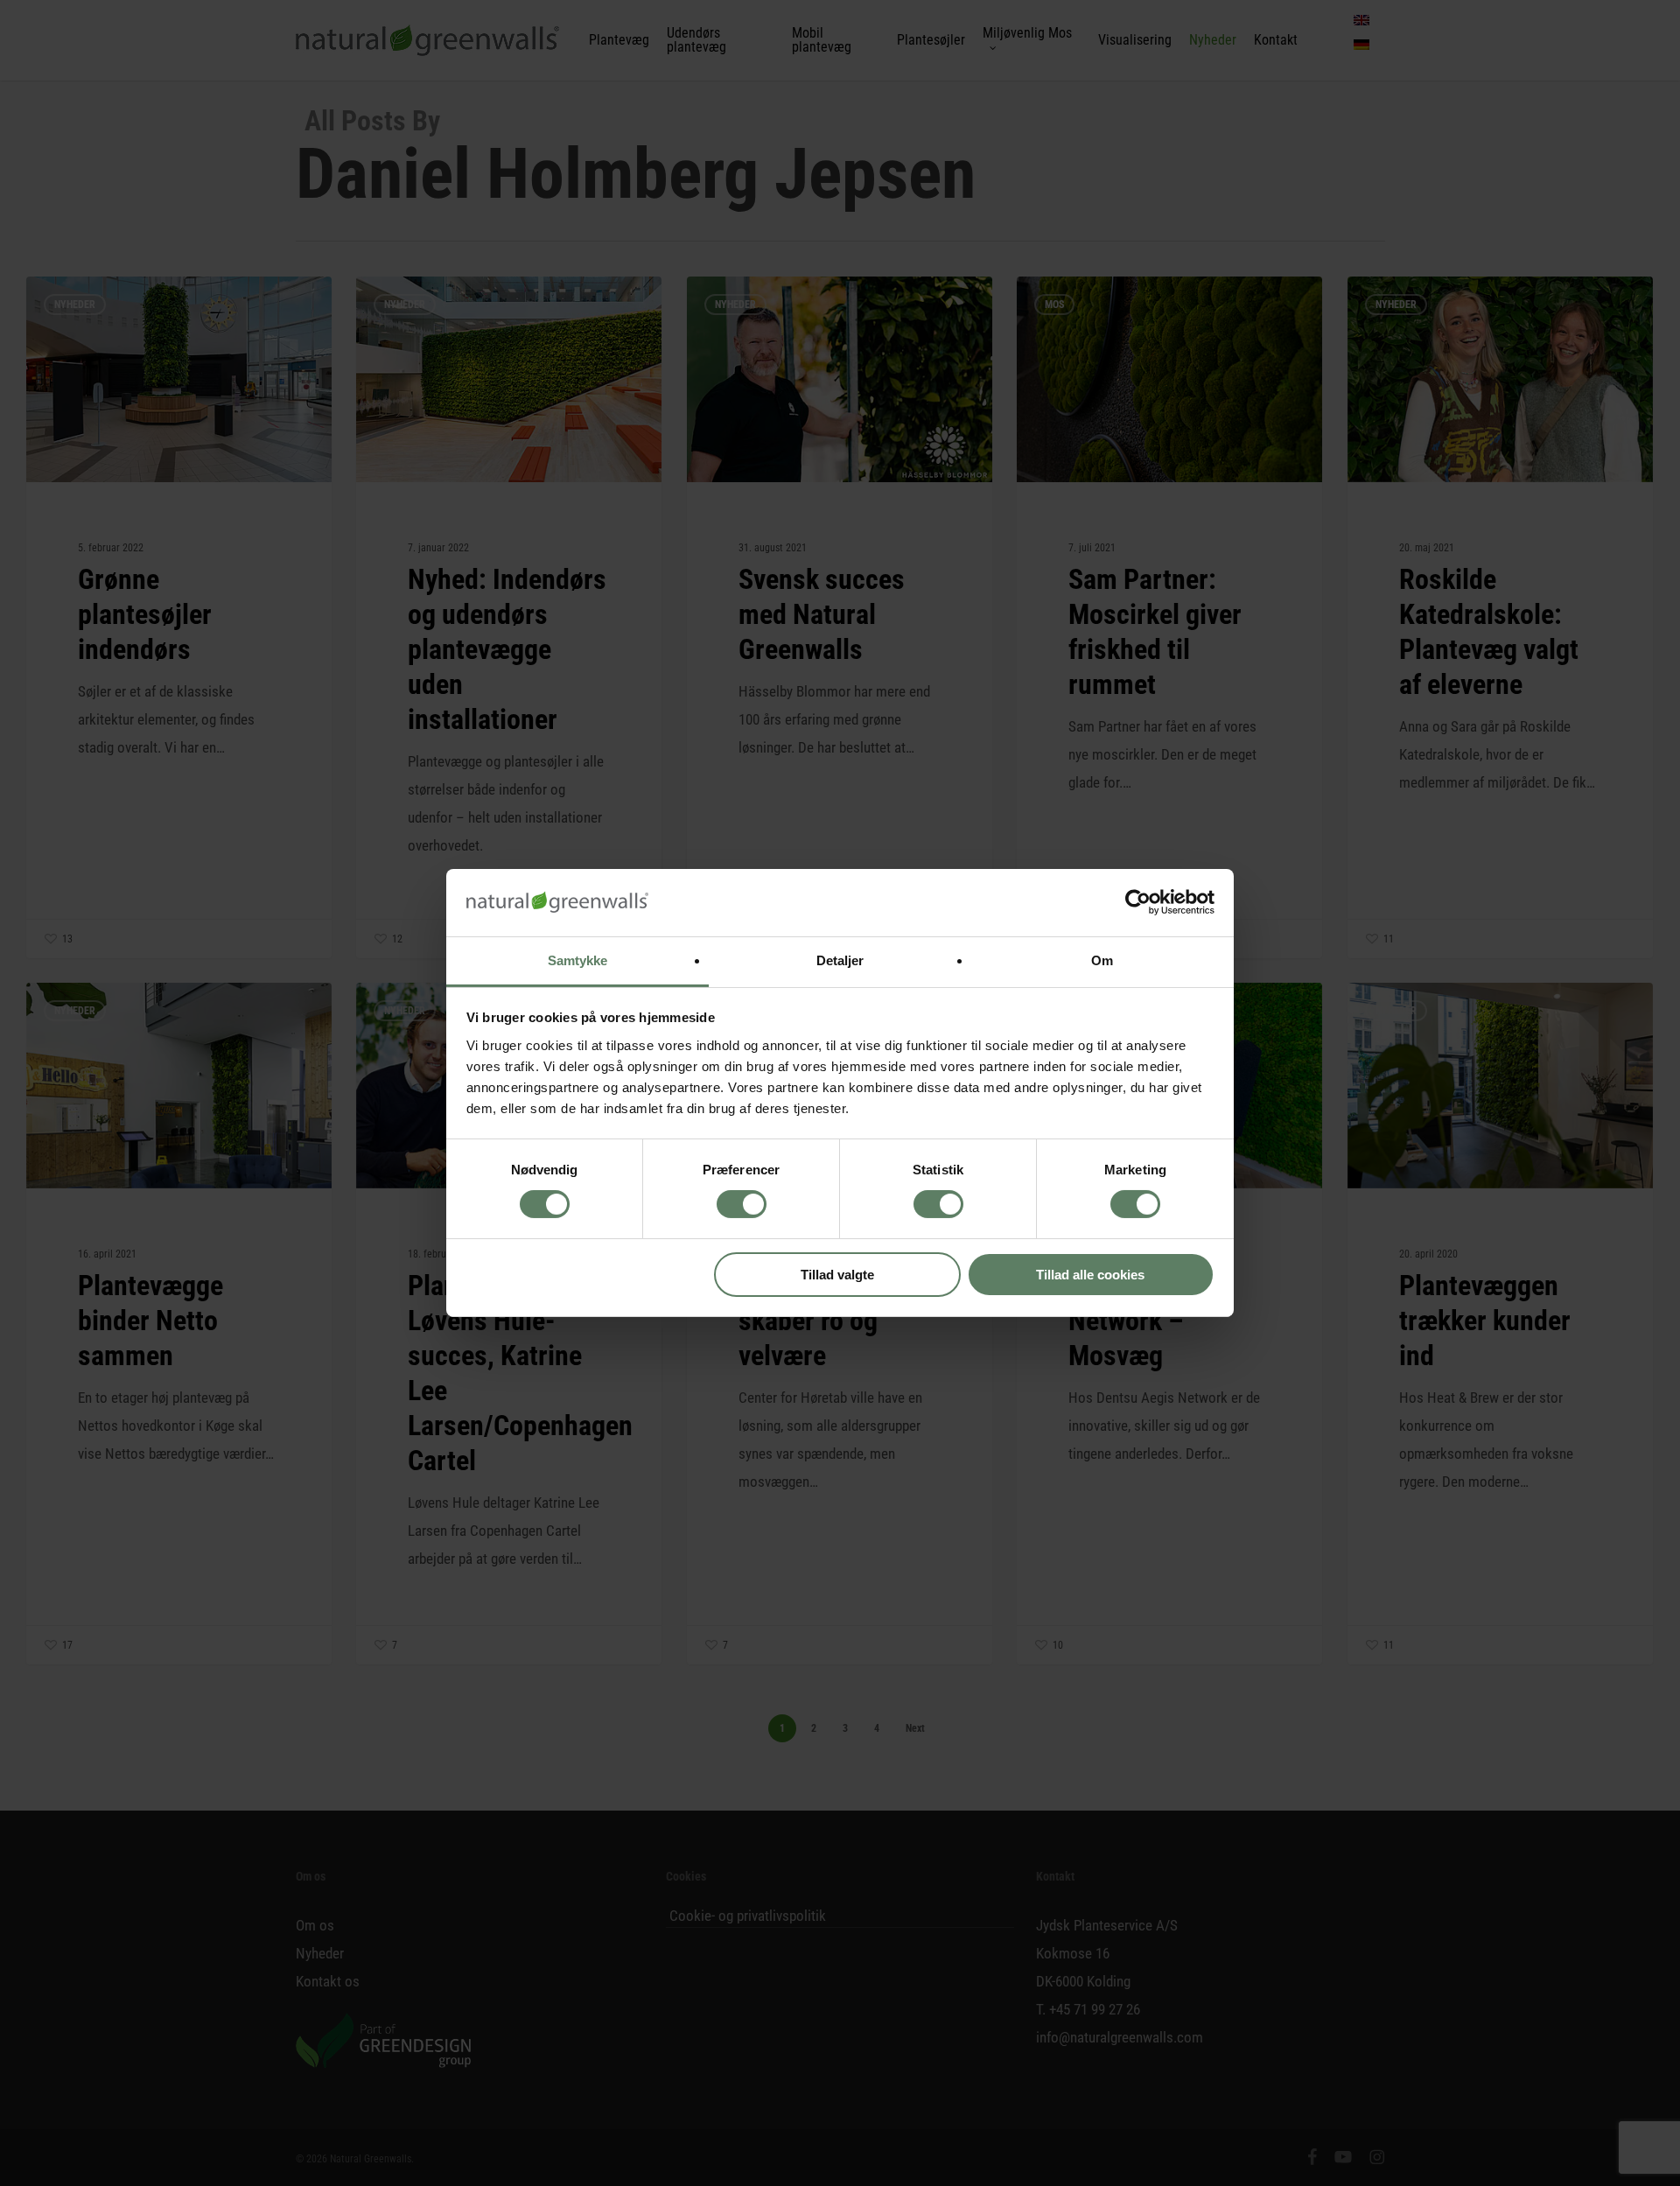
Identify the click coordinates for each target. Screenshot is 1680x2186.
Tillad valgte (837, 1275)
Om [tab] (1102, 960)
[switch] (742, 1204)
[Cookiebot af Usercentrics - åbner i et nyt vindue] (1138, 902)
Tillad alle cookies (1090, 1275)
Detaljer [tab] (840, 960)
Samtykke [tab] (578, 960)
